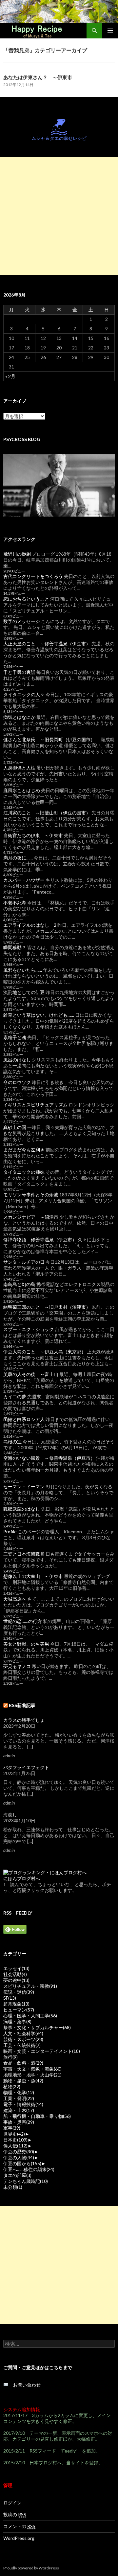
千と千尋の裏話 (19, 672)
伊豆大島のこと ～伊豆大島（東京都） (45, 1352)
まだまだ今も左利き (24, 1150)
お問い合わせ (25, 2385)
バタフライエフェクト (26, 1767)
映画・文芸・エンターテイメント (42, 2051)
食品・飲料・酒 (23, 2063)
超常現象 (16, 2004)
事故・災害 (19, 2122)
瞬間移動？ (15, 947)
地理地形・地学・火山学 (32, 2075)
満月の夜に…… (18, 858)
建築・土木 (19, 2110)
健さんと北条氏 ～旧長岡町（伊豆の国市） (49, 739)
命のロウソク (17, 1082)
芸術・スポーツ (23, 2039)
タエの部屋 (17, 2175)
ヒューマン (19, 2010)
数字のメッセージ (22, 621)
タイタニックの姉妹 (24, 1172)
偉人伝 (15, 2146)
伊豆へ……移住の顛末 (29, 2169)
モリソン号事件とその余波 (31, 1195)
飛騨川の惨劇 (17, 554)
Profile (10, 1532)
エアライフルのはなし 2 (30, 925)
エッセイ (16, 1968)
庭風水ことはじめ (22, 790)
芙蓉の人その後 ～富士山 (31, 1374)
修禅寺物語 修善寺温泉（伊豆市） (40, 1240)
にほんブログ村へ (22, 1878)
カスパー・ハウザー (24, 880)
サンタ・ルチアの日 (24, 1262)
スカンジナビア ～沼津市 (31, 1217)
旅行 (10, 2057)
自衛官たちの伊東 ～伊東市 (33, 835)
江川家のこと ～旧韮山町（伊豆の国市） (47, 813)
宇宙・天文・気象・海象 (32, 2069)
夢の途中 (16, 1980)
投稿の (15, 2514)
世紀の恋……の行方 (23, 1621)
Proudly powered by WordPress (31, 2568)
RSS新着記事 (22, 1705)
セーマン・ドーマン (24, 1487)
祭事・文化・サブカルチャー (37, 2027)
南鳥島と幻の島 (19, 1284)
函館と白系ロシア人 (24, 1419)
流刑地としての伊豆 (24, 992)
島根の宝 (12, 1442)
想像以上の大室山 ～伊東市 (33, 1576)
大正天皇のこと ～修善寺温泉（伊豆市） (47, 644)
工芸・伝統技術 (22, 2045)
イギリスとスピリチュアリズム (35, 1105)
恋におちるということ (26, 599)
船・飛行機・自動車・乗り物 (37, 2116)
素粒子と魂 (15, 1037)
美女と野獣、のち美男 (26, 1644)
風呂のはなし (17, 1060)
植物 (12, 2087)
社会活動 (15, 1974)
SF (10, 1998)
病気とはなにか (19, 717)
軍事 (12, 2128)
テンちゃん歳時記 (26, 2181)
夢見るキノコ (17, 1666)
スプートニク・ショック (29, 1329)
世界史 (14, 2134)
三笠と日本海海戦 (22, 1554)
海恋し (10, 1815)
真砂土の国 (15, 1127)
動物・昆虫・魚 (23, 2081)
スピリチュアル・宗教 (30, 1986)
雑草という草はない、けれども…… (39, 1015)
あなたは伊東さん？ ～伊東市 (38, 77)
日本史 (15, 2140)
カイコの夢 (15, 1397)
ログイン (12, 2503)
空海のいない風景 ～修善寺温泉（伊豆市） (49, 1458)
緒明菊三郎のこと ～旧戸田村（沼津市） (47, 1307)
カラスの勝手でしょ (24, 1720)
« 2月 (10, 376)
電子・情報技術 (23, 2104)
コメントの (19, 2526)
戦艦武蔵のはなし (22, 1509)
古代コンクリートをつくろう (33, 576)
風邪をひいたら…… (23, 970)
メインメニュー (110, 31)
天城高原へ (15, 1599)
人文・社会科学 (23, 2033)
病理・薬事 (17, 2021)
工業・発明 (19, 2098)
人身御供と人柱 (19, 768)
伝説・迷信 (19, 1992)
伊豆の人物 (19, 2157)
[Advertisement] (59, 216)
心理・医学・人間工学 (30, 2016)
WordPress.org (19, 2538)
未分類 (13, 2187)
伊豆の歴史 (19, 2152)
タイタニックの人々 (24, 694)
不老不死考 (15, 903)
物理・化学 (19, 2092)
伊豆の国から (22, 2163)
